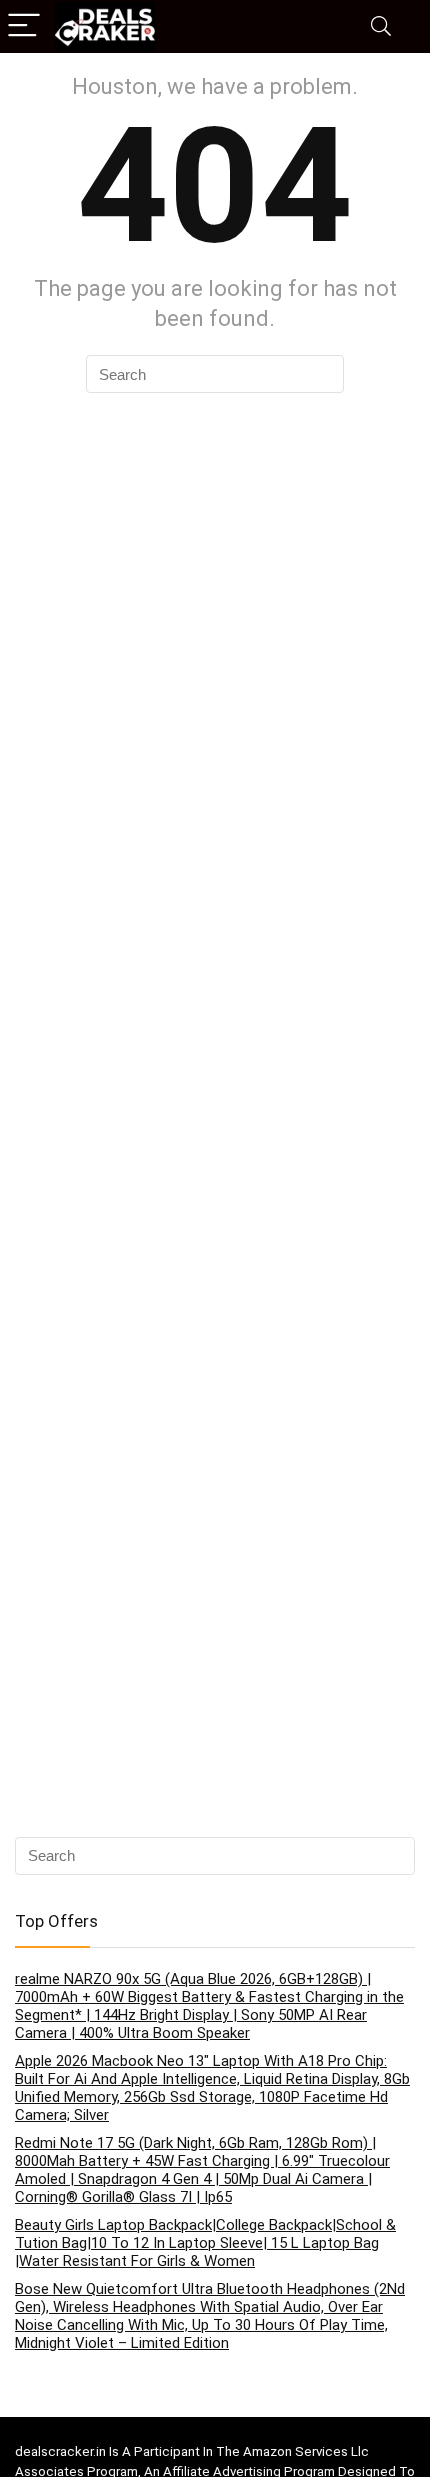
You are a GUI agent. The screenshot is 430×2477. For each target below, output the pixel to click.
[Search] (381, 26)
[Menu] (24, 26)
